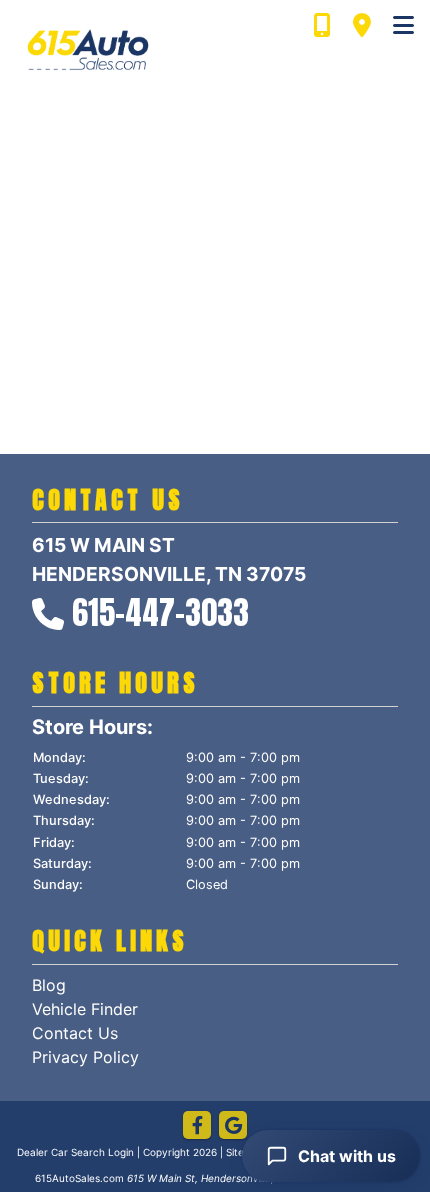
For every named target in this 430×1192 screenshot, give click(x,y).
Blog (49, 985)
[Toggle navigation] (403, 26)
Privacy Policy (85, 1057)
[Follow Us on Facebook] (197, 1126)
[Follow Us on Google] (233, 1126)
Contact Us (75, 1033)
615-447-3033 (160, 612)
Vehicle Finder (85, 1009)
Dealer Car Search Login (75, 1152)
